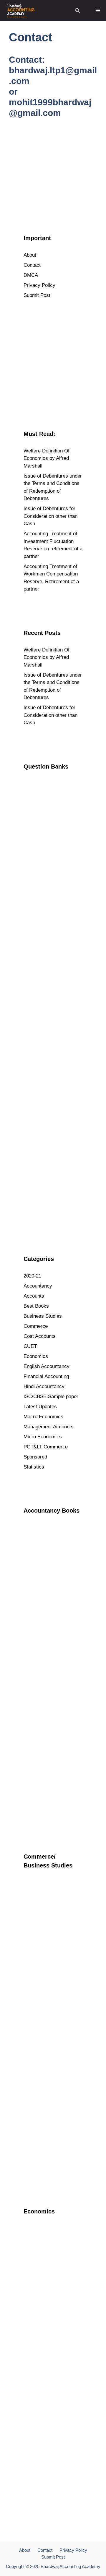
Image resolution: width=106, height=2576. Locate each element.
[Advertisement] (53, 169)
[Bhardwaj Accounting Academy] (21, 11)
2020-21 (32, 1276)
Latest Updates (40, 1407)
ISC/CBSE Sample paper (51, 1397)
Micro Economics (43, 1437)
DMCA (31, 275)
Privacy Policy (39, 285)
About (30, 255)
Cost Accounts (40, 1336)
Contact (32, 265)
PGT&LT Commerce (46, 1447)
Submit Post (37, 295)
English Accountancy (47, 1366)
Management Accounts (49, 1427)
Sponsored (35, 1457)
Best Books (36, 1306)
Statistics (34, 1467)
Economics (36, 1356)
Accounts (34, 1296)
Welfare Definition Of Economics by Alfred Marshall (47, 458)
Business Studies (43, 1316)
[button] (78, 11)
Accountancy (38, 1286)
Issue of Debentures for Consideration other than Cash (50, 516)
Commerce (36, 1326)
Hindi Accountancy (44, 1386)
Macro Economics (43, 1417)
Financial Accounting (46, 1376)
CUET (30, 1346)
